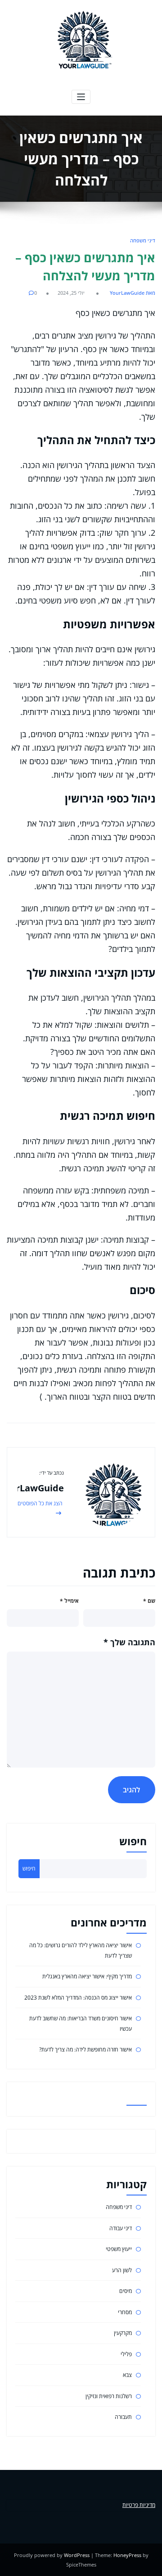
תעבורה (123, 2417)
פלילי (126, 2354)
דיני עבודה (121, 2228)
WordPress (77, 2555)
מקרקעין (123, 2333)
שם (149, 1601)
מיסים (126, 2291)
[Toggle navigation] (81, 97)
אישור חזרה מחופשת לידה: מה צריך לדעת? (85, 2049)
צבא (127, 2375)
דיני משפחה (143, 240)
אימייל (69, 1601)
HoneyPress (127, 2555)
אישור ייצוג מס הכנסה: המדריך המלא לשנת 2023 (78, 1998)
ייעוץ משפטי (119, 2249)
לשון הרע (122, 2270)
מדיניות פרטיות (139, 2505)
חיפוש (133, 1841)
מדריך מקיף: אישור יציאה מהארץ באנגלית (87, 1976)
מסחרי (125, 2312)
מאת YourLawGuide (133, 293)
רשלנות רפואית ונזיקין (109, 2396)
